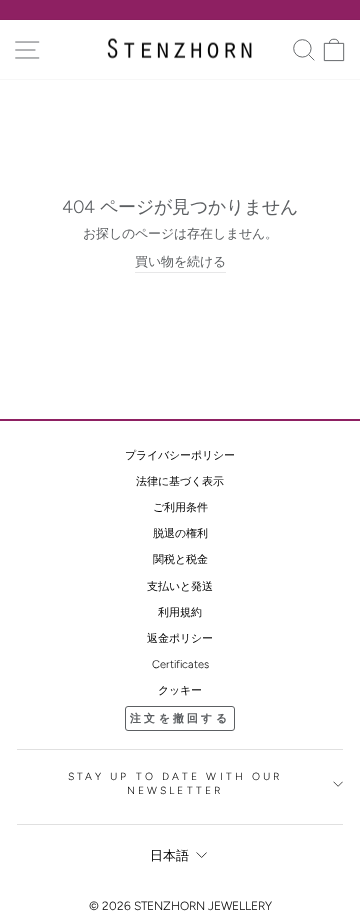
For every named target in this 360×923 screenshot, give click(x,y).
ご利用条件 (180, 507)
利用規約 (180, 612)
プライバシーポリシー (180, 455)
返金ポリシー (180, 638)
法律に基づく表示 (180, 481)
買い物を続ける (180, 261)
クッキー (180, 690)
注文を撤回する (180, 718)
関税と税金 (180, 559)
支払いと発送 (180, 586)
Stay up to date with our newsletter (175, 784)
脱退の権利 (180, 533)
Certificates (180, 664)
